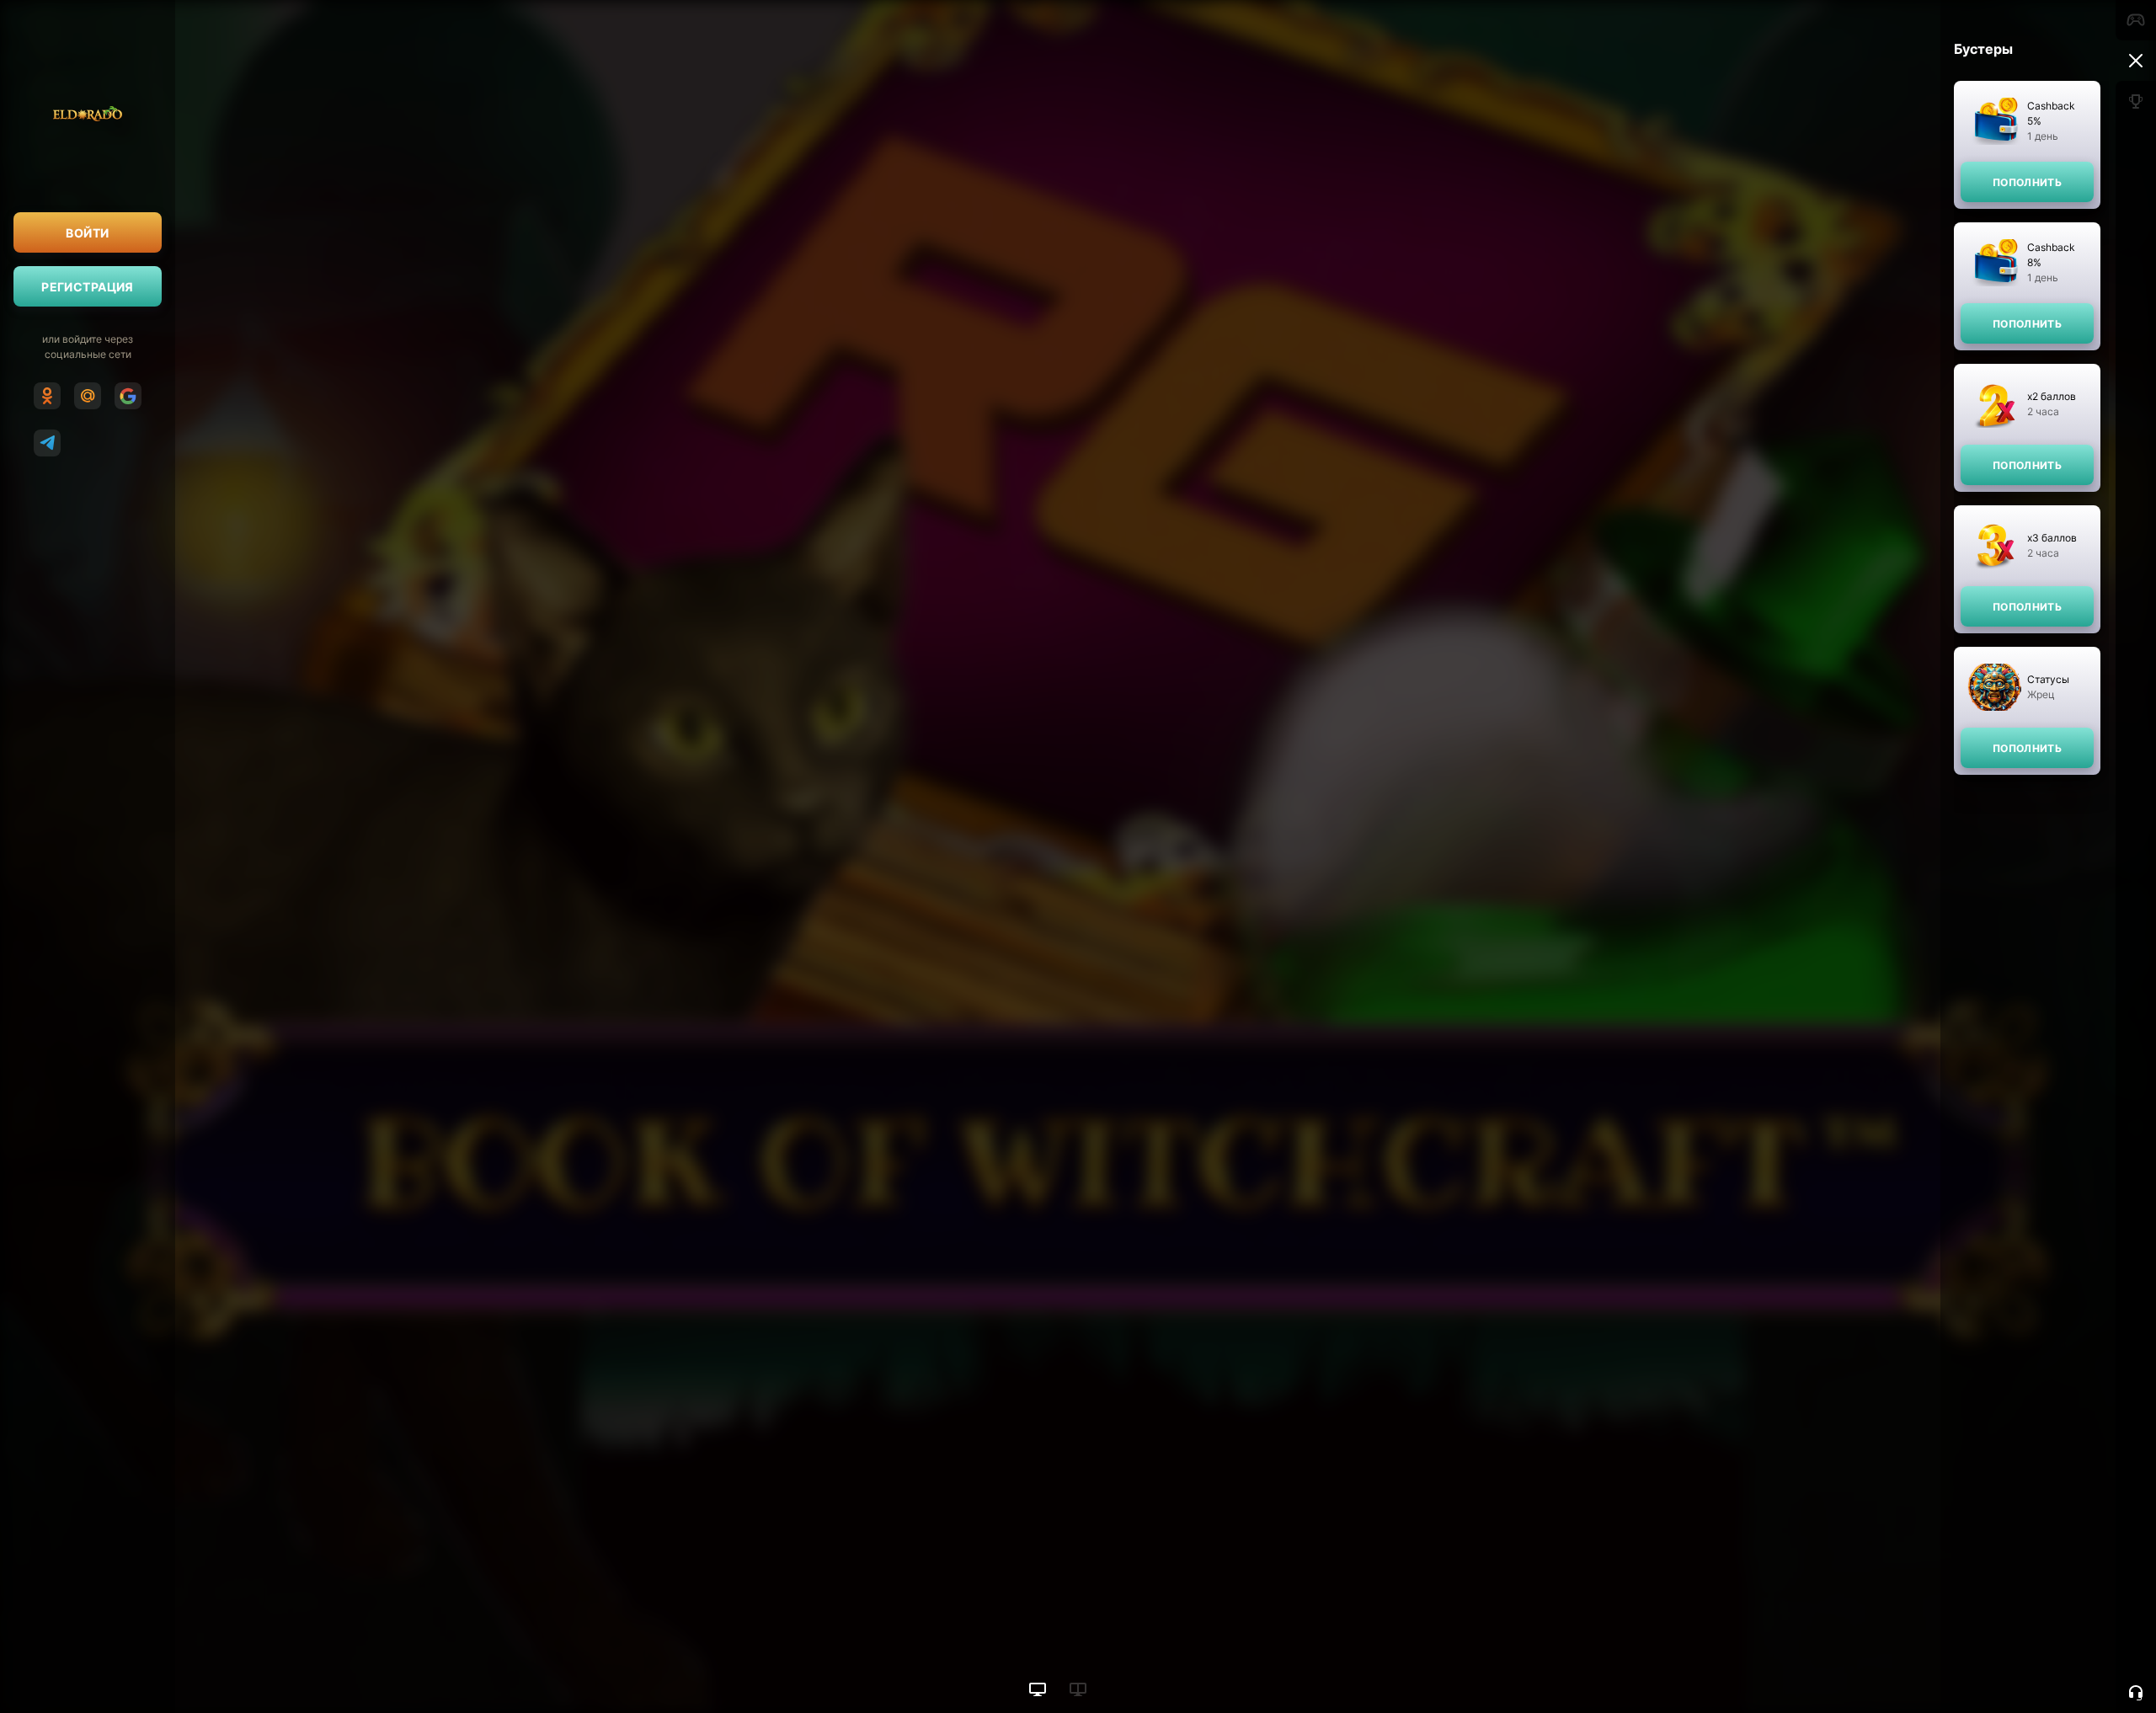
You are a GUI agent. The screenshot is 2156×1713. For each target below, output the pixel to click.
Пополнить (2027, 182)
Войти (87, 233)
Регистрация (88, 287)
